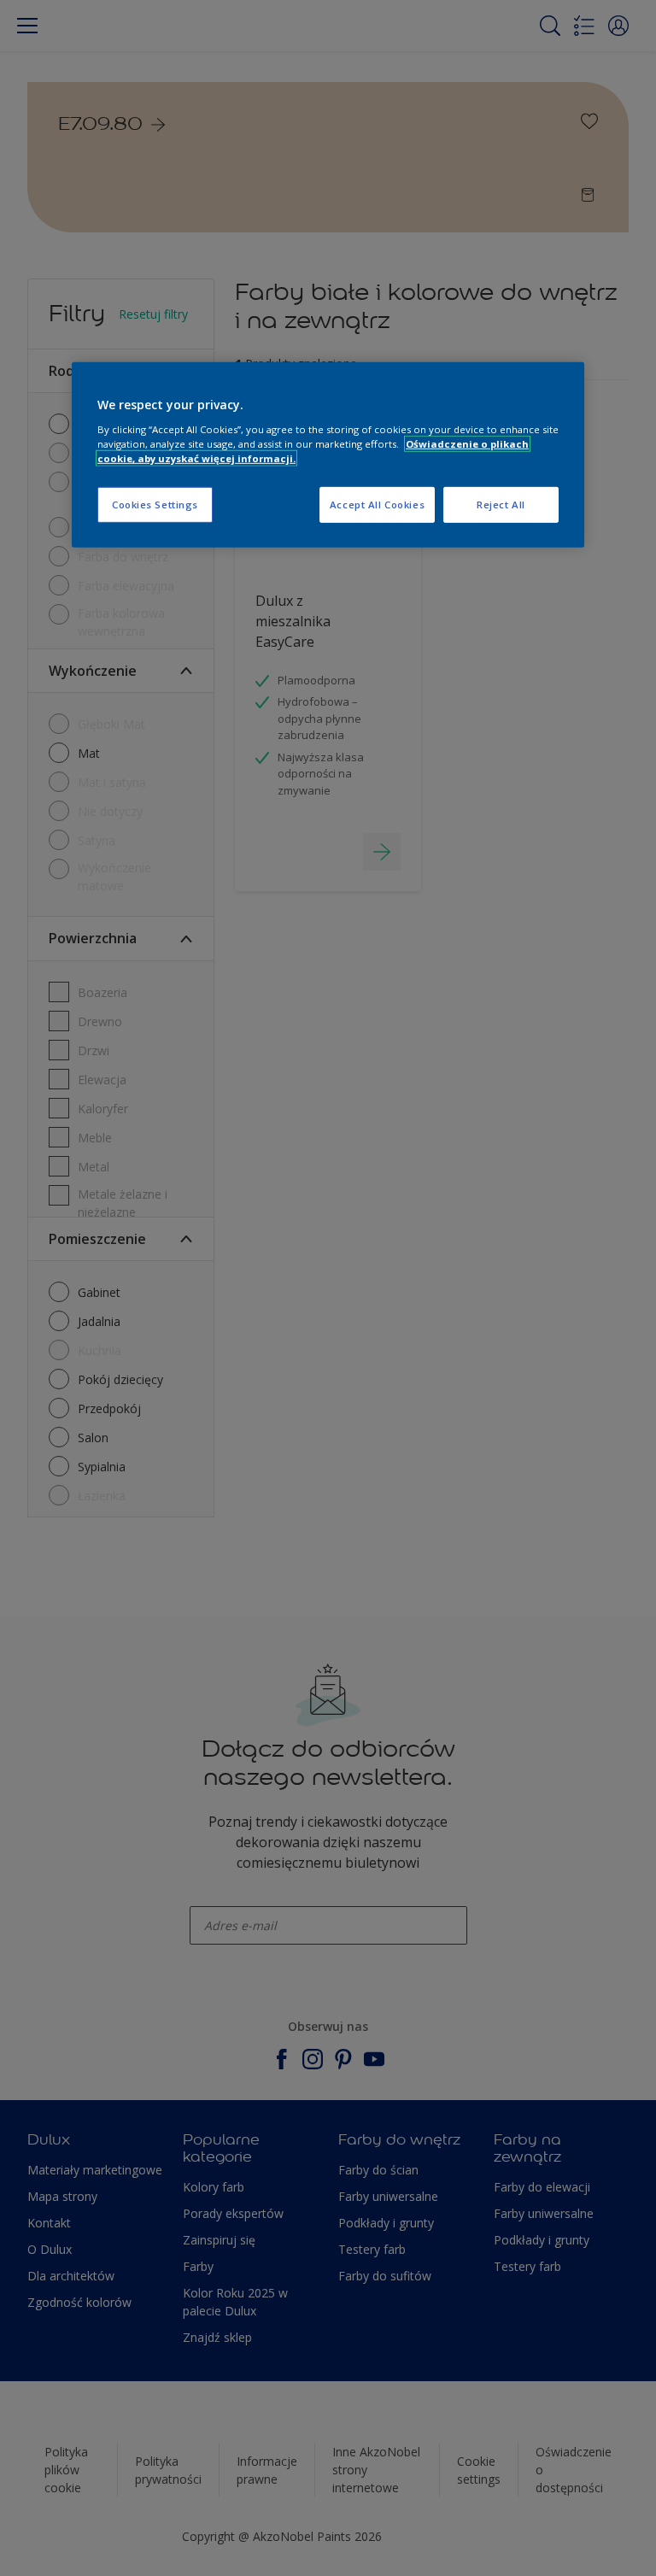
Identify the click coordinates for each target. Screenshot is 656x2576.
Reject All (501, 505)
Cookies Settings (155, 505)
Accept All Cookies (377, 505)
